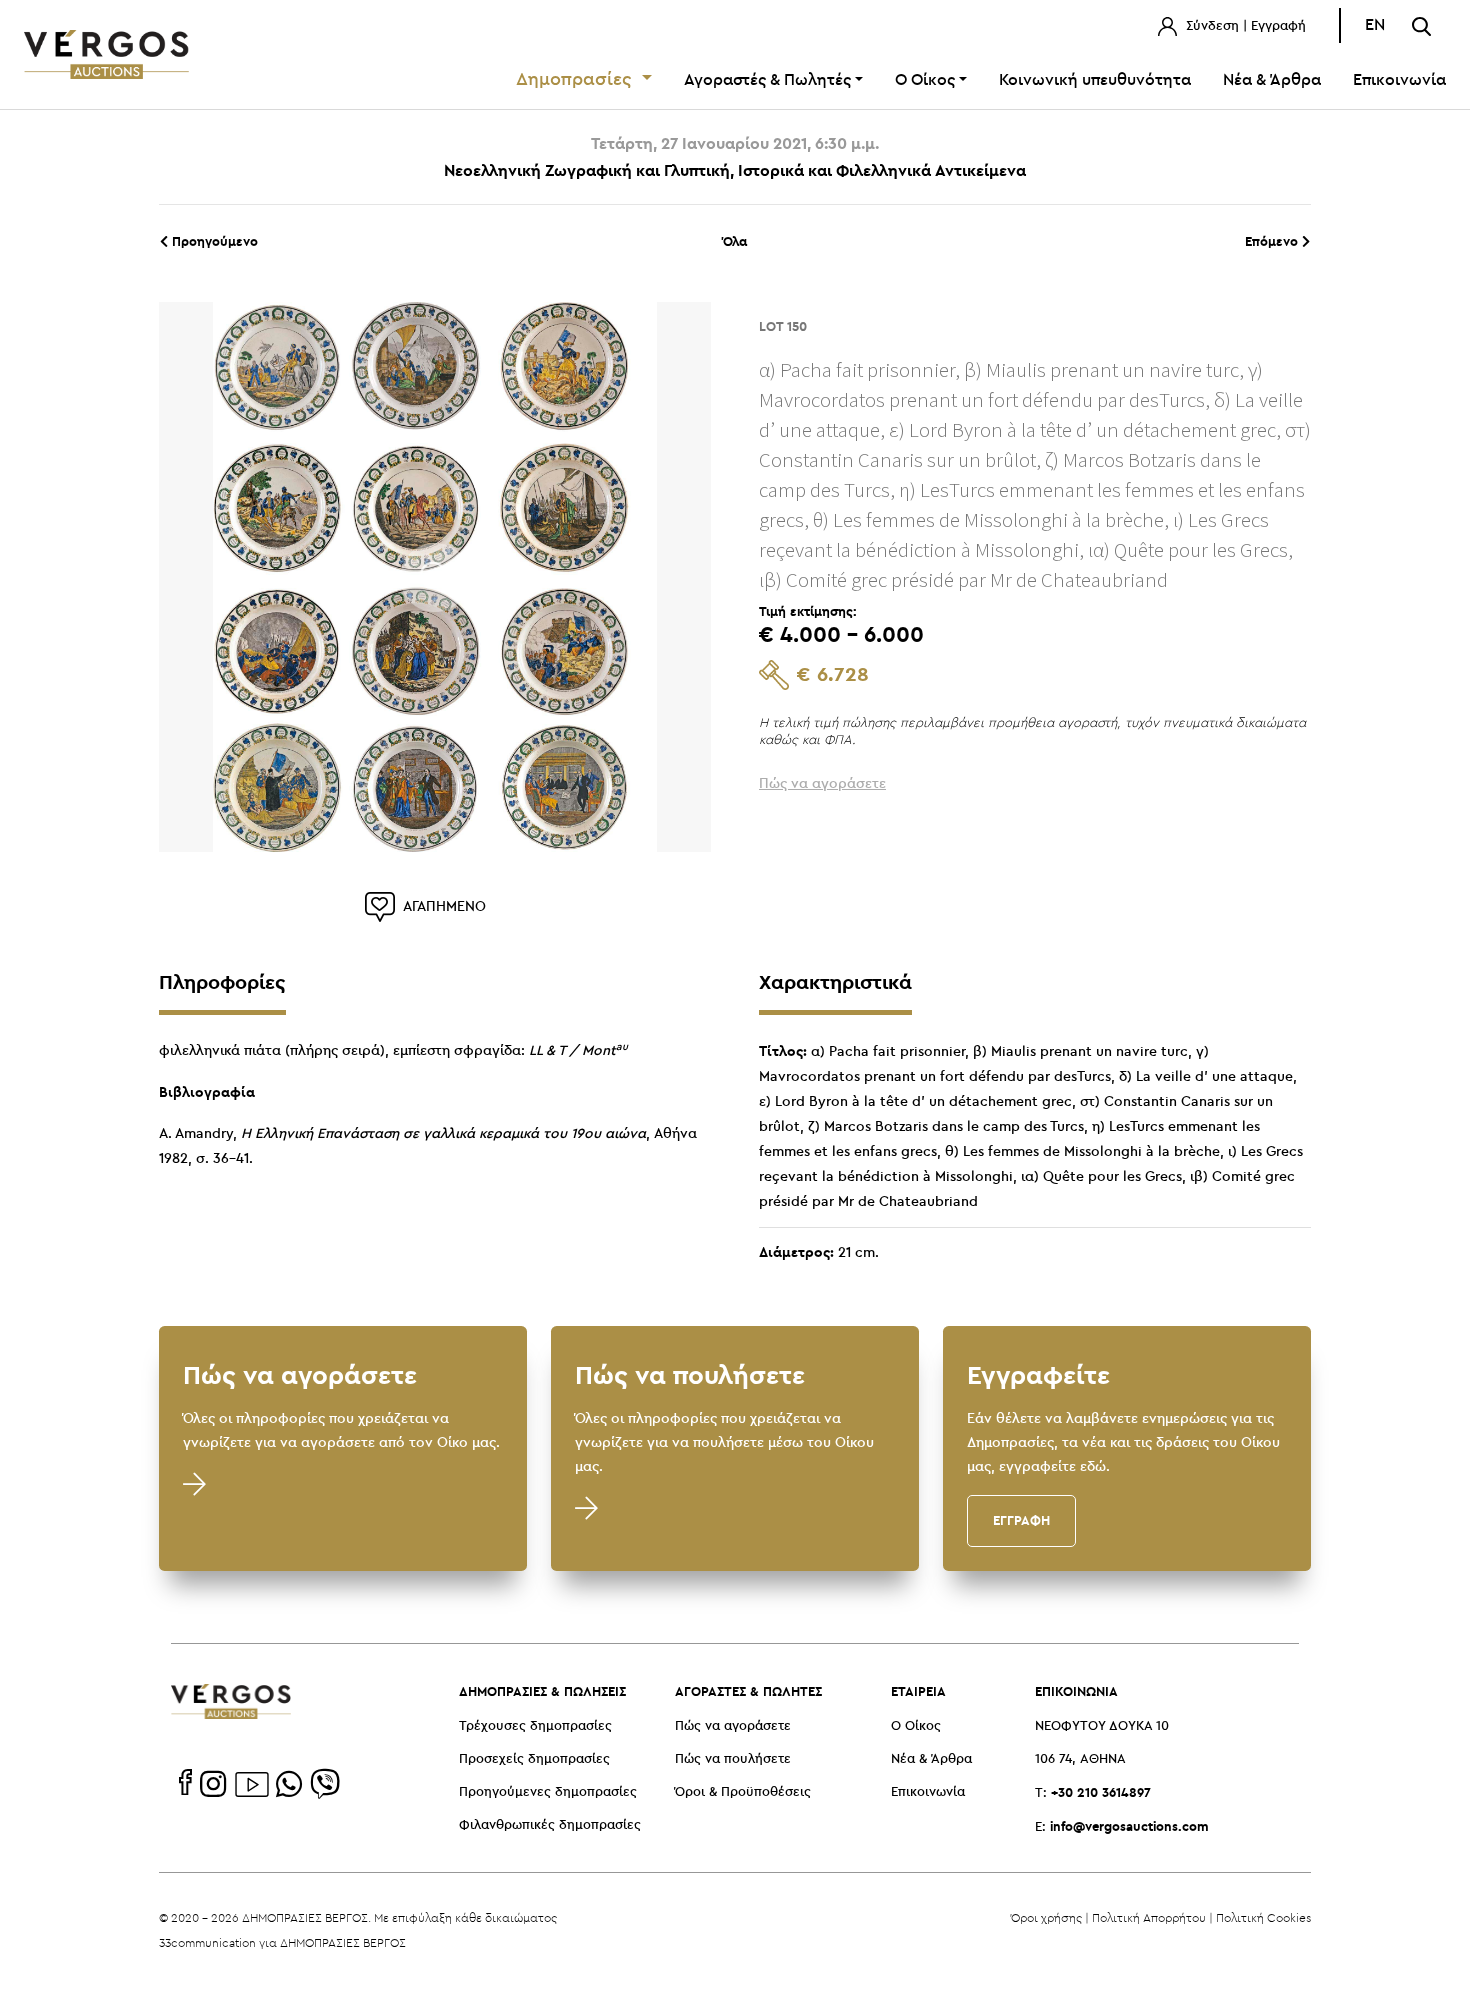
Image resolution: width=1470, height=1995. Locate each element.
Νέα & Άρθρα (1272, 80)
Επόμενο (1273, 241)
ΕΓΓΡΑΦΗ (1021, 1520)
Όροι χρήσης (1046, 1917)
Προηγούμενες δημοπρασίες (548, 1792)
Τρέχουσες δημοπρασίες (535, 1726)
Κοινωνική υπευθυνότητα (1095, 80)
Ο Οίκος (916, 1726)
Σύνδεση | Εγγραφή (1244, 26)
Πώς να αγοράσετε (733, 1726)
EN (1375, 25)
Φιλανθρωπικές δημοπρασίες (550, 1825)
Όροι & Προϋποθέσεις (743, 1792)
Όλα (735, 241)
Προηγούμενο (213, 241)
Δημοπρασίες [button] (576, 80)
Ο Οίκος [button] (925, 80)
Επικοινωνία (1399, 80)
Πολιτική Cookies (1263, 1917)
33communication (207, 1942)
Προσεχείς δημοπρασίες (534, 1759)
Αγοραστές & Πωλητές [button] (767, 80)
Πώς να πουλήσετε (733, 1759)
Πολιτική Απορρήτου (1149, 1917)
